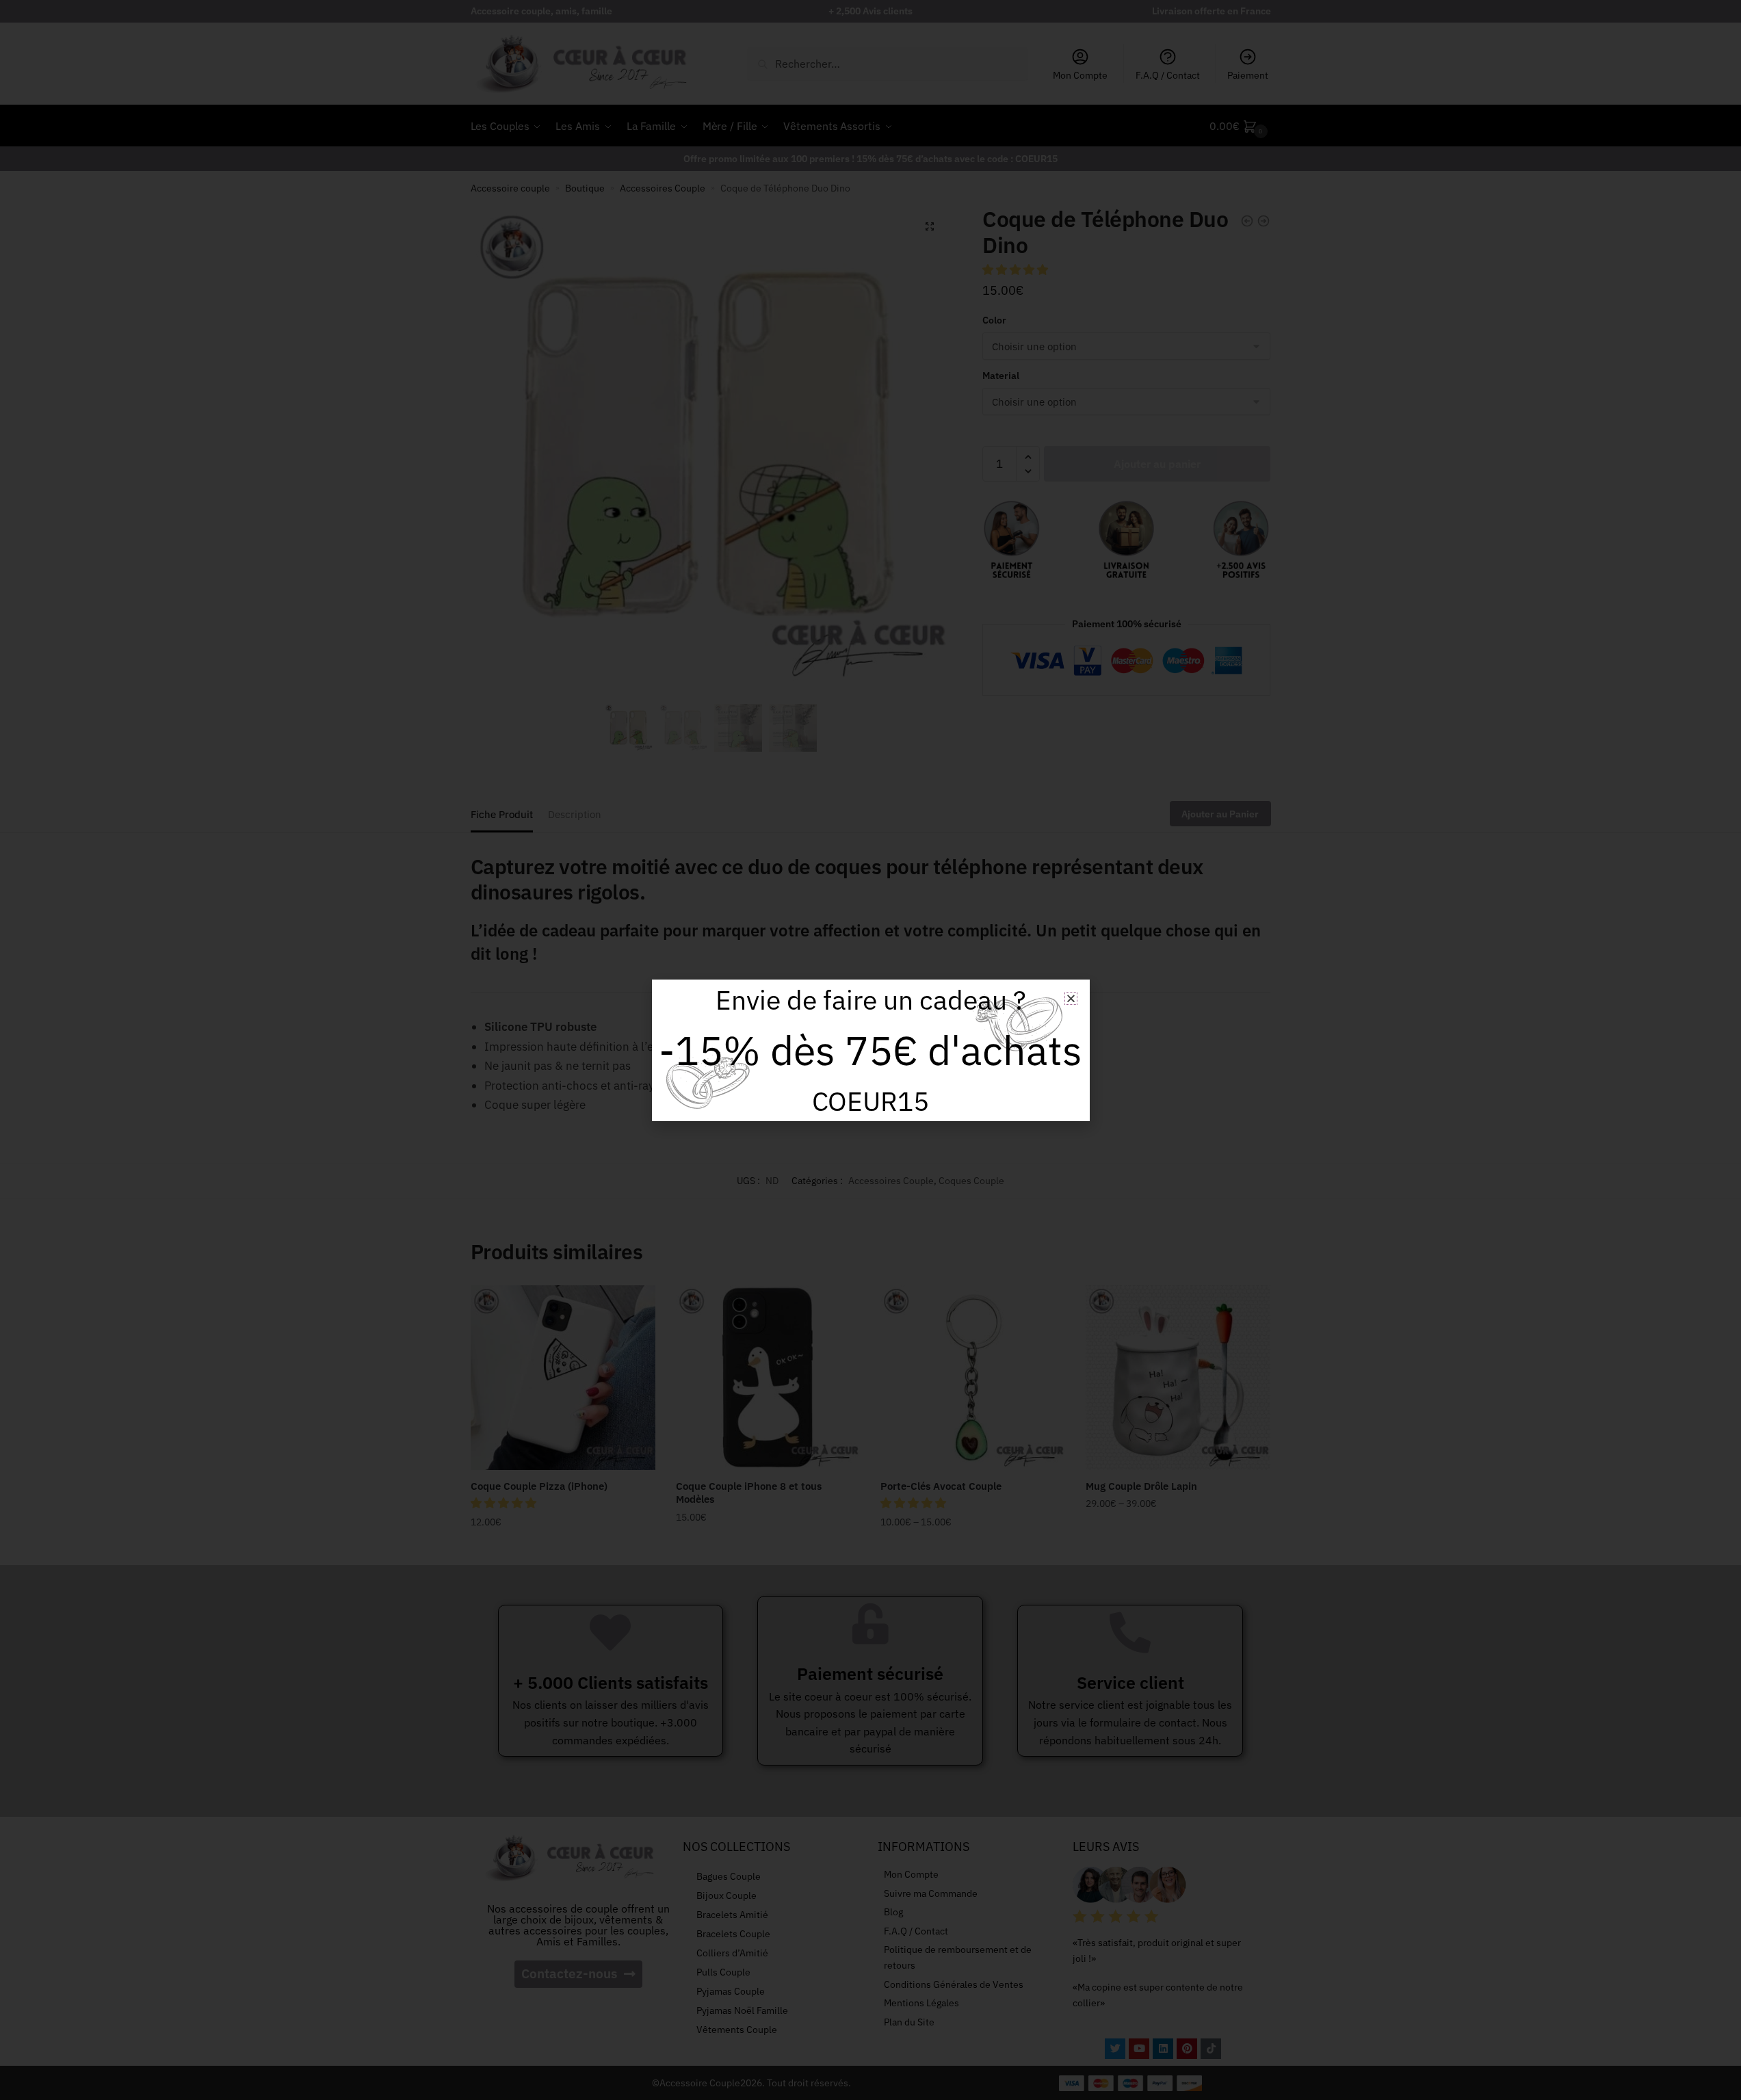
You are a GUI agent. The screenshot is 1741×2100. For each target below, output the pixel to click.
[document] (870, 1050)
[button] (1071, 998)
